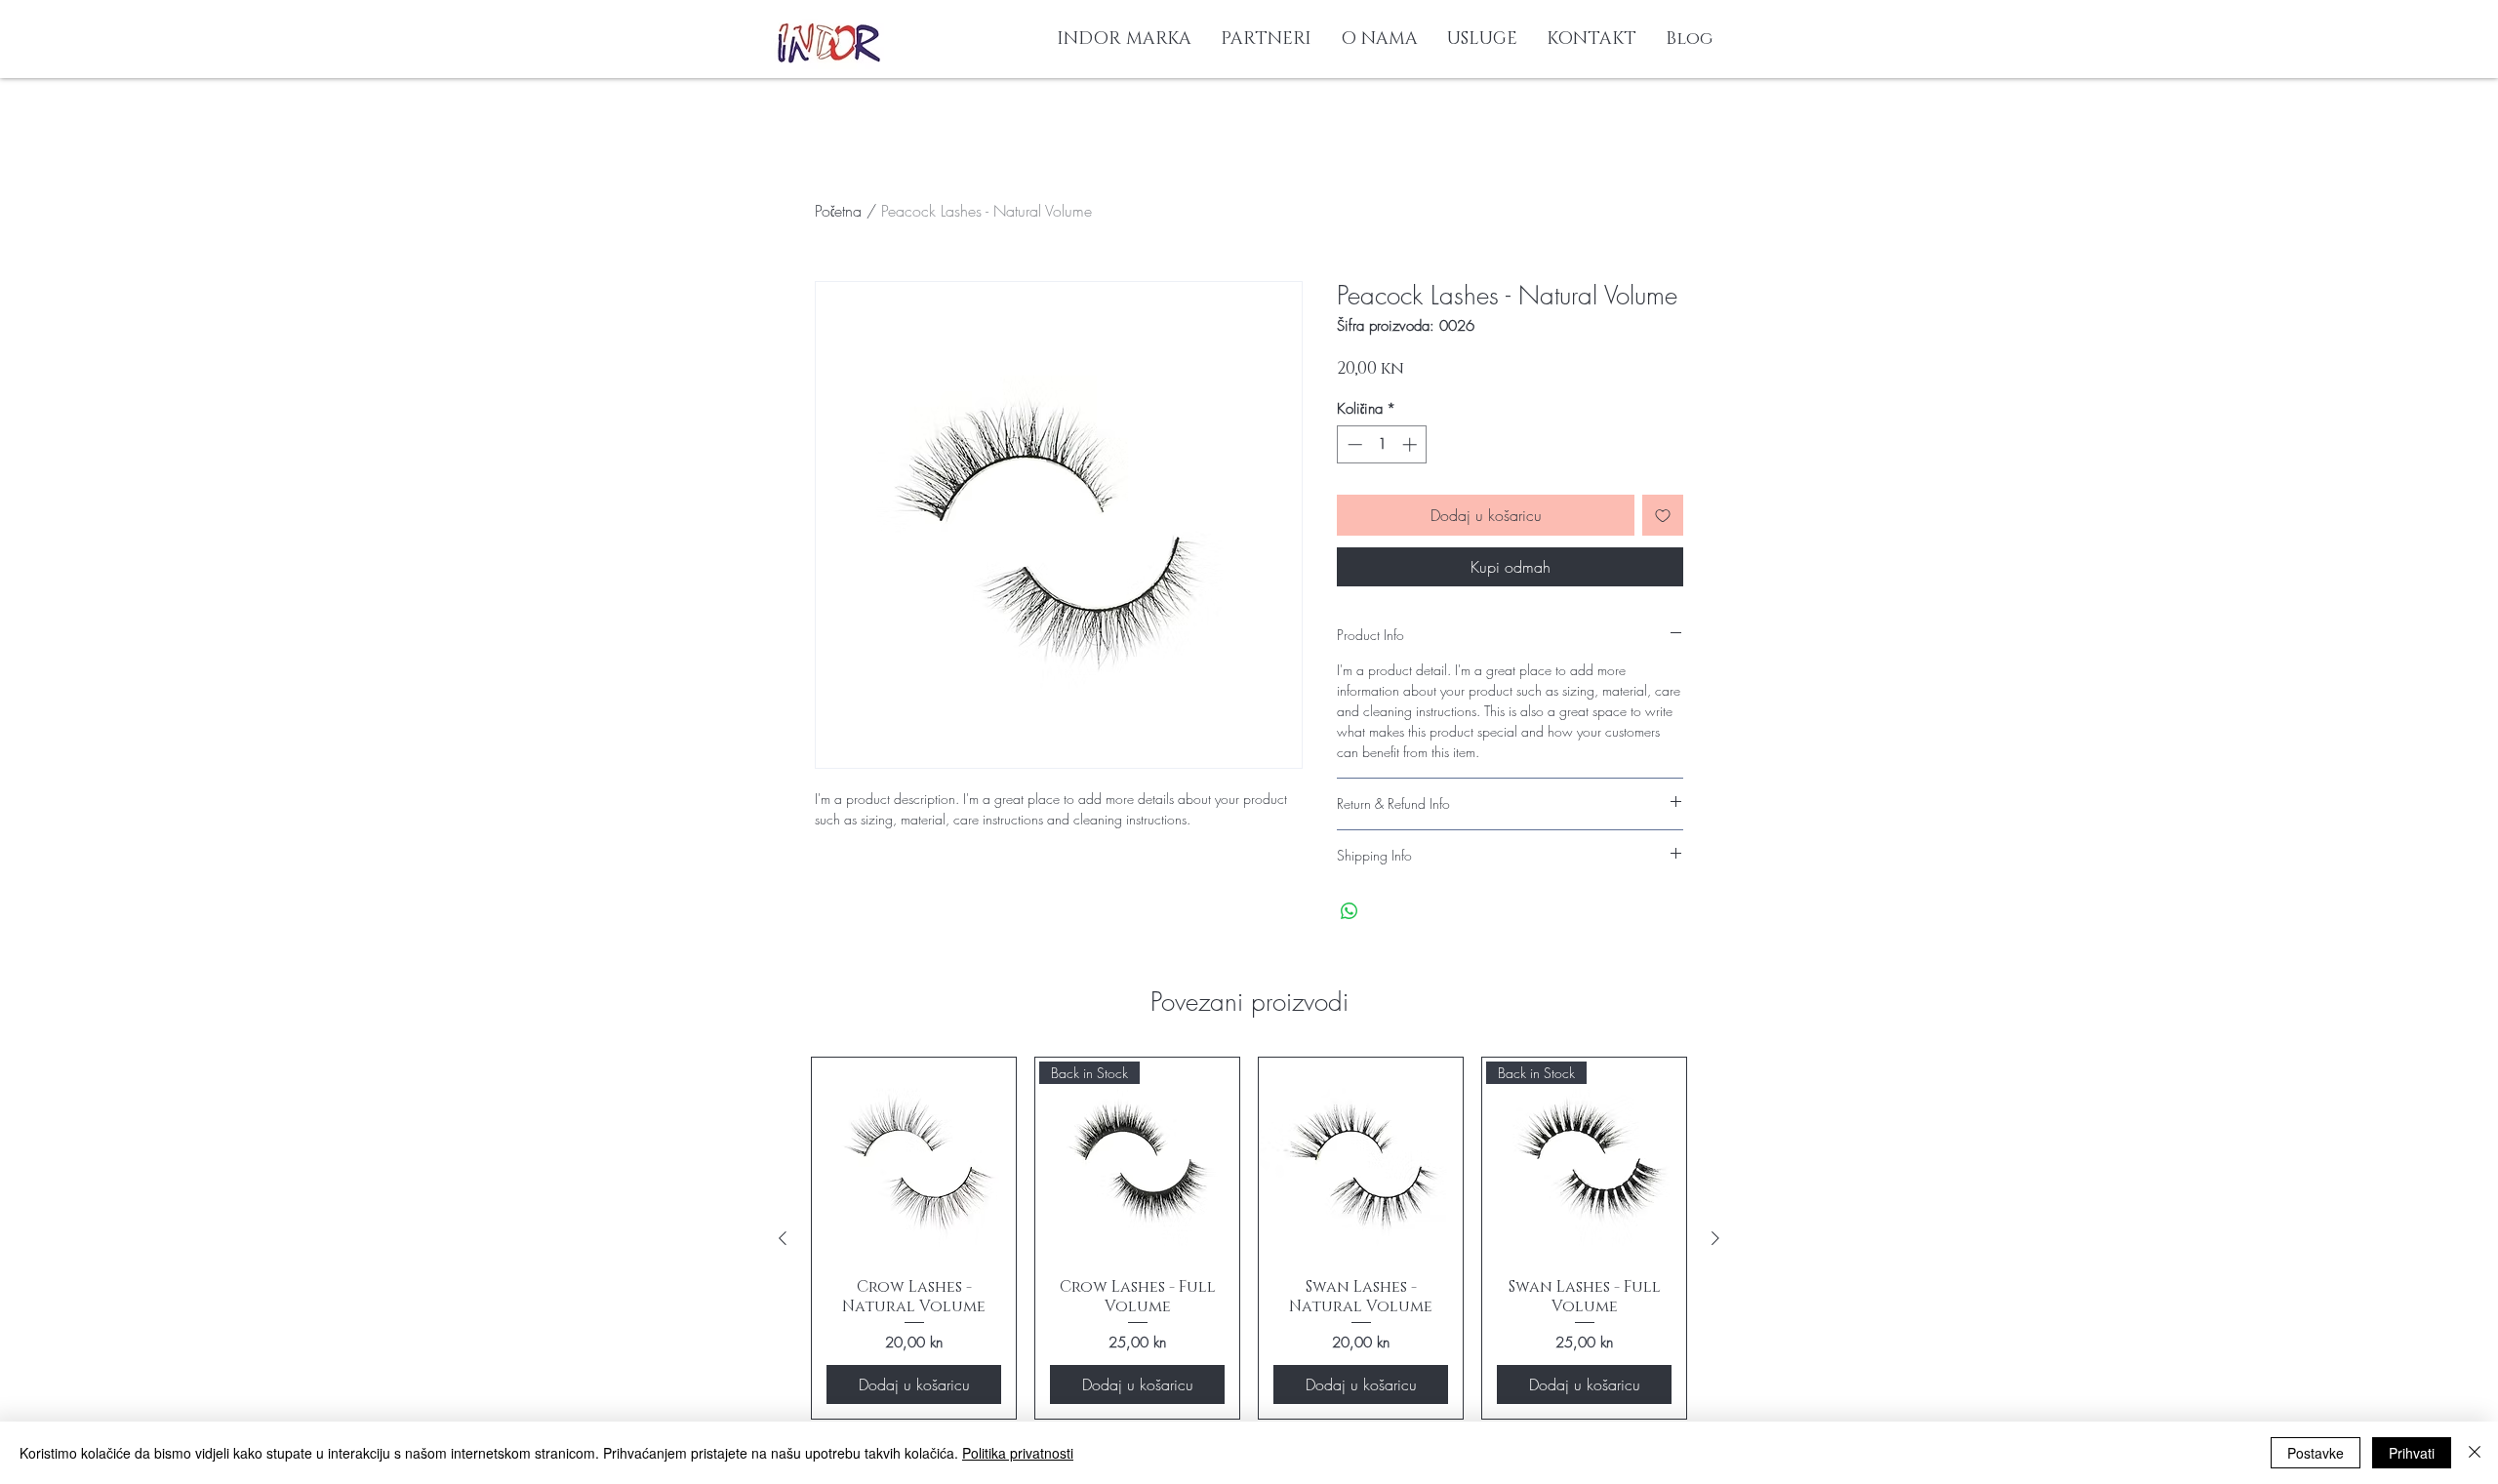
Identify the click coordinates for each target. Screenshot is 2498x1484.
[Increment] (1411, 444)
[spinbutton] (1382, 444)
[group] (1249, 1238)
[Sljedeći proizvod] (1715, 1238)
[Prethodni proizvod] (783, 1238)
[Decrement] (1353, 444)
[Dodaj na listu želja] (1663, 515)
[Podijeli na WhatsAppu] (1350, 911)
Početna (838, 211)
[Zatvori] (2475, 1453)
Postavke (2316, 1453)
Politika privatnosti (1018, 1453)
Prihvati (2412, 1453)
